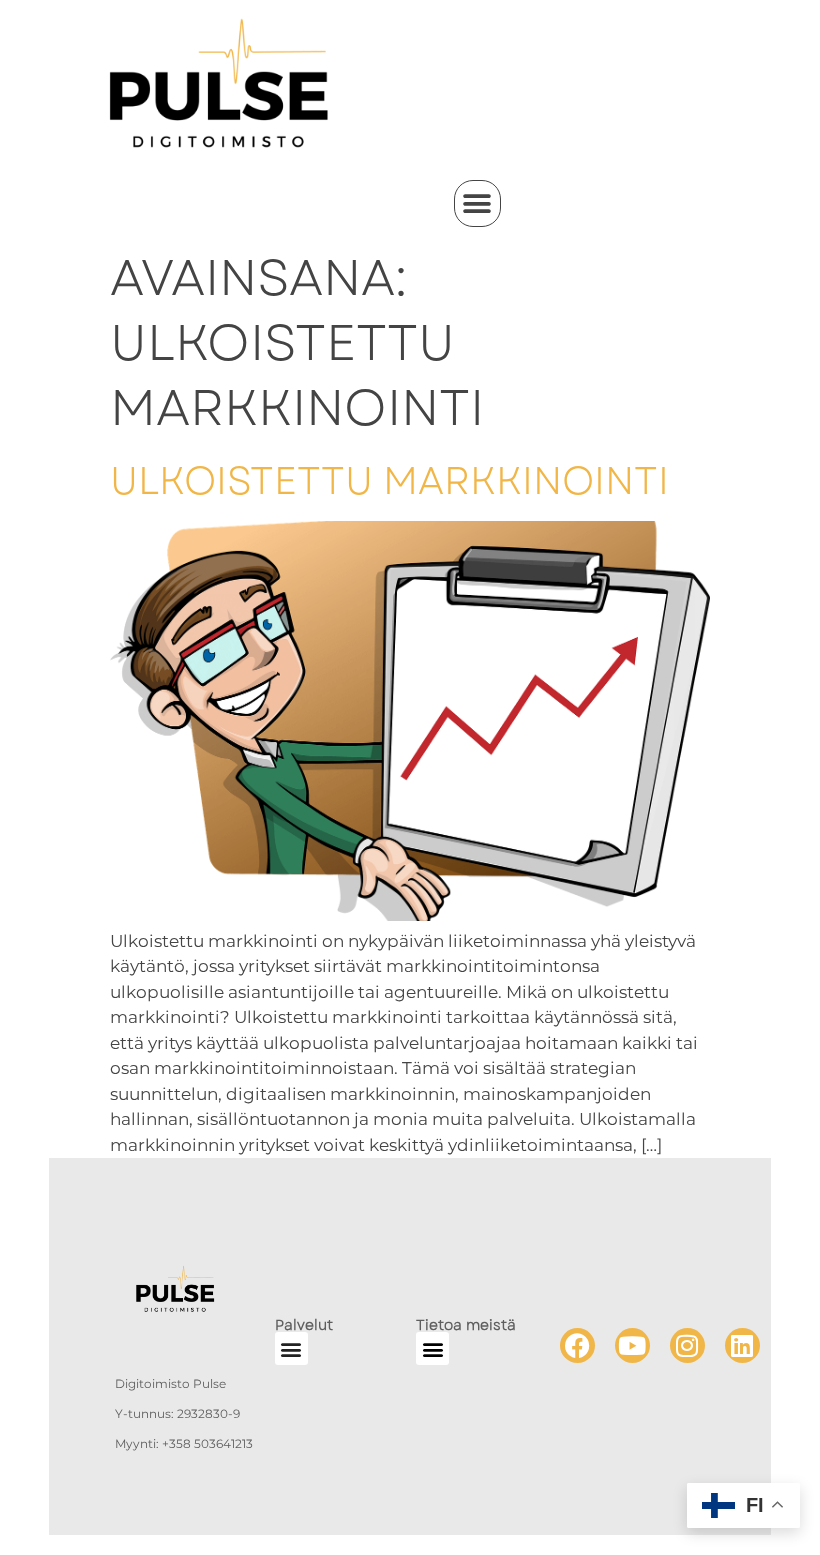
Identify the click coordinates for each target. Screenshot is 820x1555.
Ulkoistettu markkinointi (389, 480)
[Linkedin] (742, 1345)
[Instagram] (687, 1345)
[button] (477, 203)
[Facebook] (577, 1345)
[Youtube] (632, 1345)
